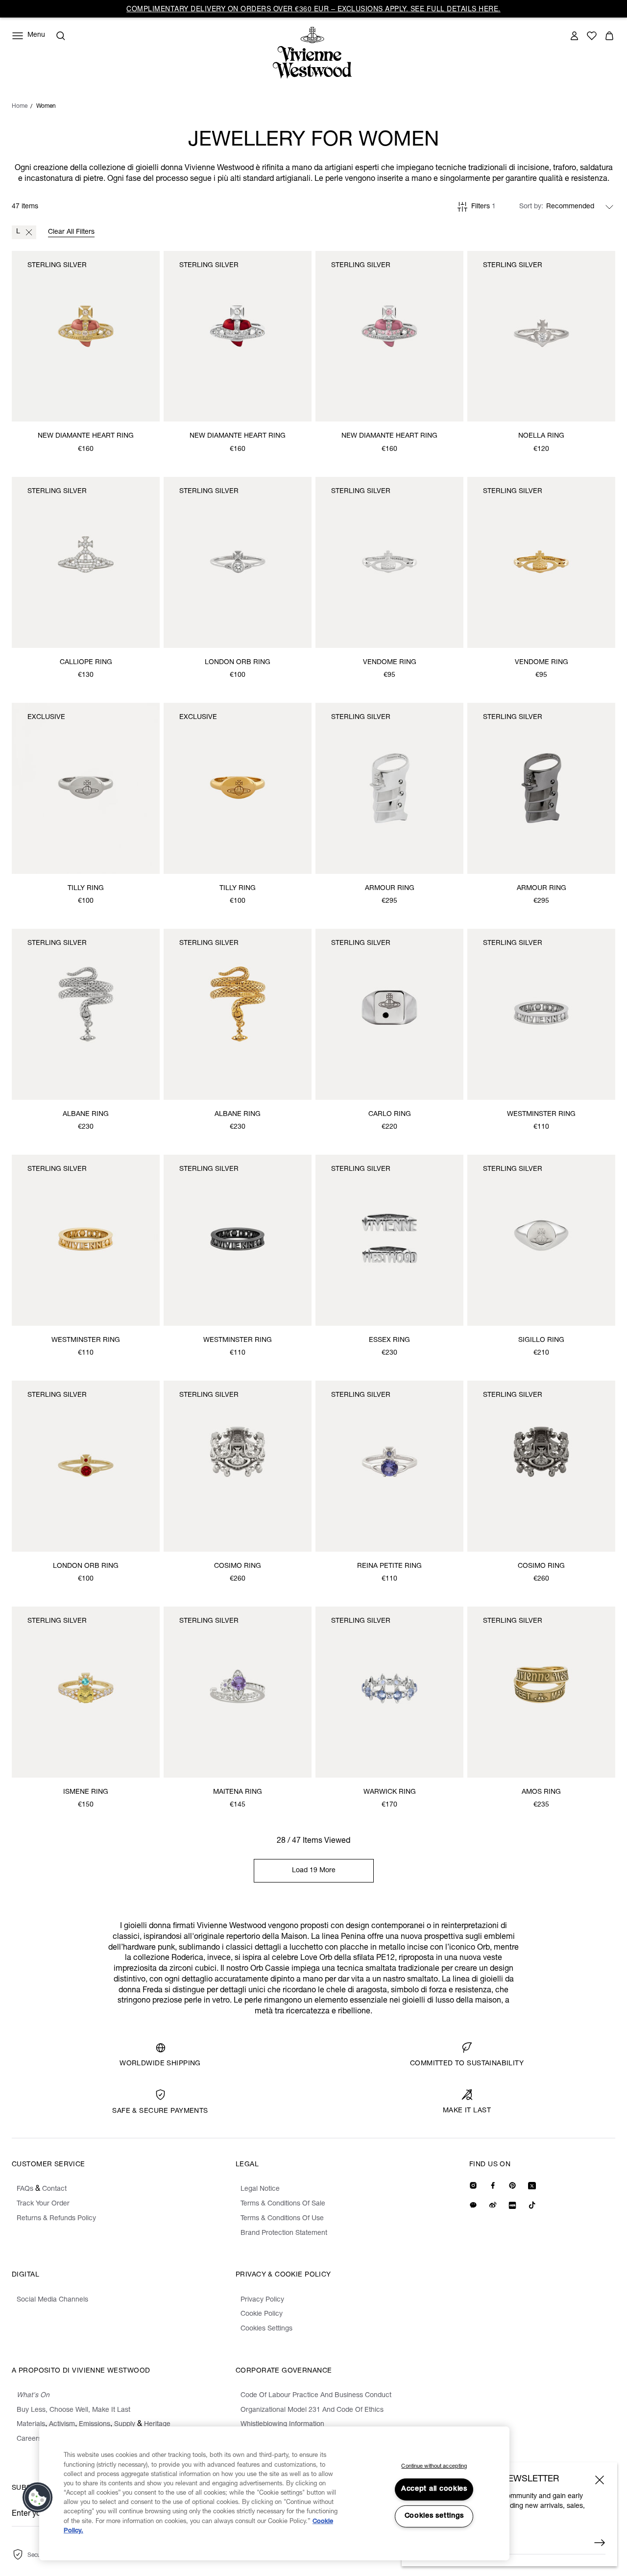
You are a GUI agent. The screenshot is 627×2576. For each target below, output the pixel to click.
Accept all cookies (434, 2489)
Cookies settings (434, 2516)
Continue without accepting (434, 2466)
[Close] (600, 2480)
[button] (38, 2498)
